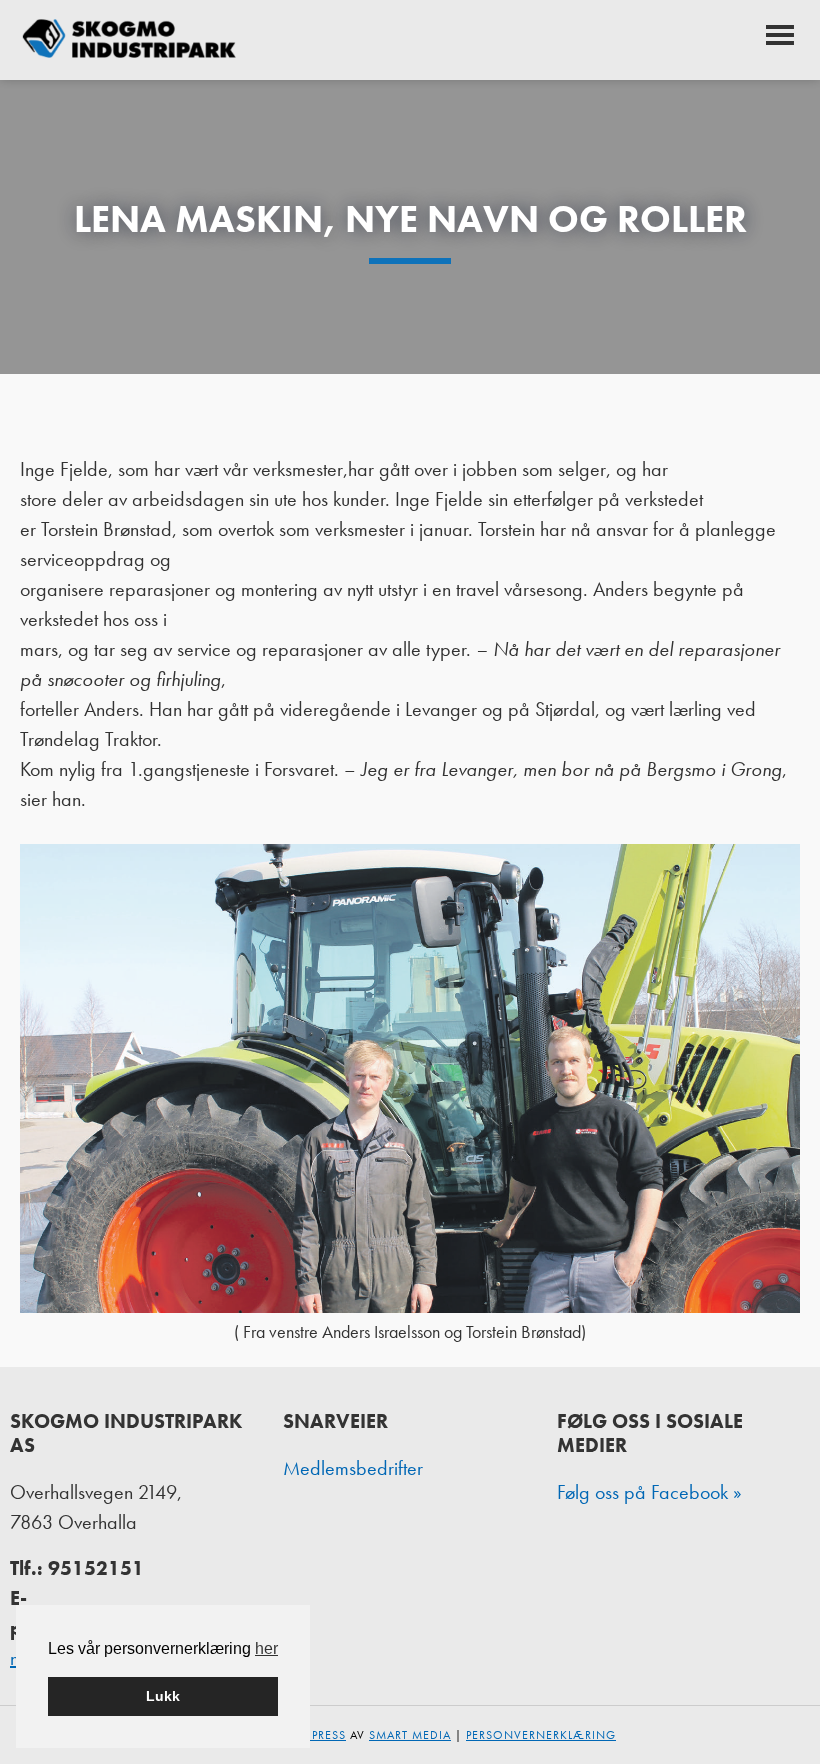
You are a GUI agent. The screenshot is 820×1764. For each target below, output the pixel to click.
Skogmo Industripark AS (130, 40)
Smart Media (410, 1735)
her (266, 1648)
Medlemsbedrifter (353, 1468)
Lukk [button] (163, 1696)
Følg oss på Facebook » (649, 1492)
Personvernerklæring (541, 1735)
